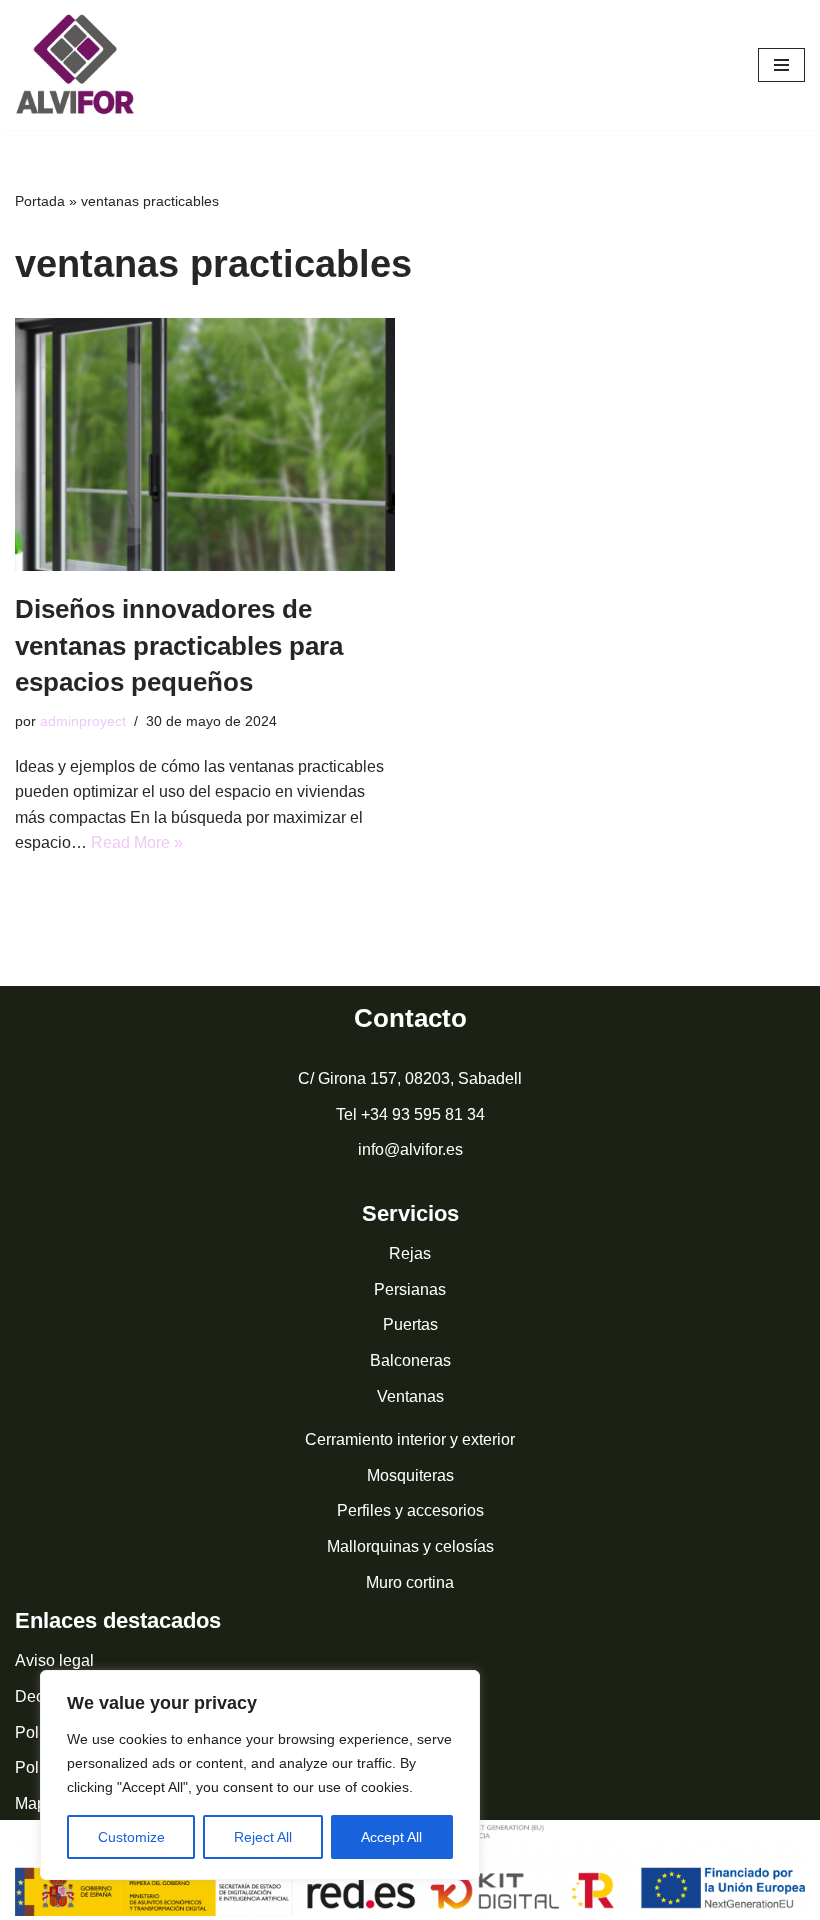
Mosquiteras (410, 1475)
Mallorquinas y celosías (410, 1546)
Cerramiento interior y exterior (410, 1439)
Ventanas (410, 1396)
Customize (131, 1837)
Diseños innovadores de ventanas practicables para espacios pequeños (179, 645)
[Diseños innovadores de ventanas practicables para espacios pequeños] (205, 444)
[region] (260, 1775)
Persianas (410, 1289)
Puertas (410, 1324)
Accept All (391, 1837)
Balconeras (410, 1360)
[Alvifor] (75, 65)
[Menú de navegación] (781, 65)
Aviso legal (54, 1660)
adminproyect (83, 721)
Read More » (137, 842)
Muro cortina (410, 1582)
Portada (40, 201)
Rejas (410, 1253)
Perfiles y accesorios (410, 1510)
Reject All (263, 1837)
